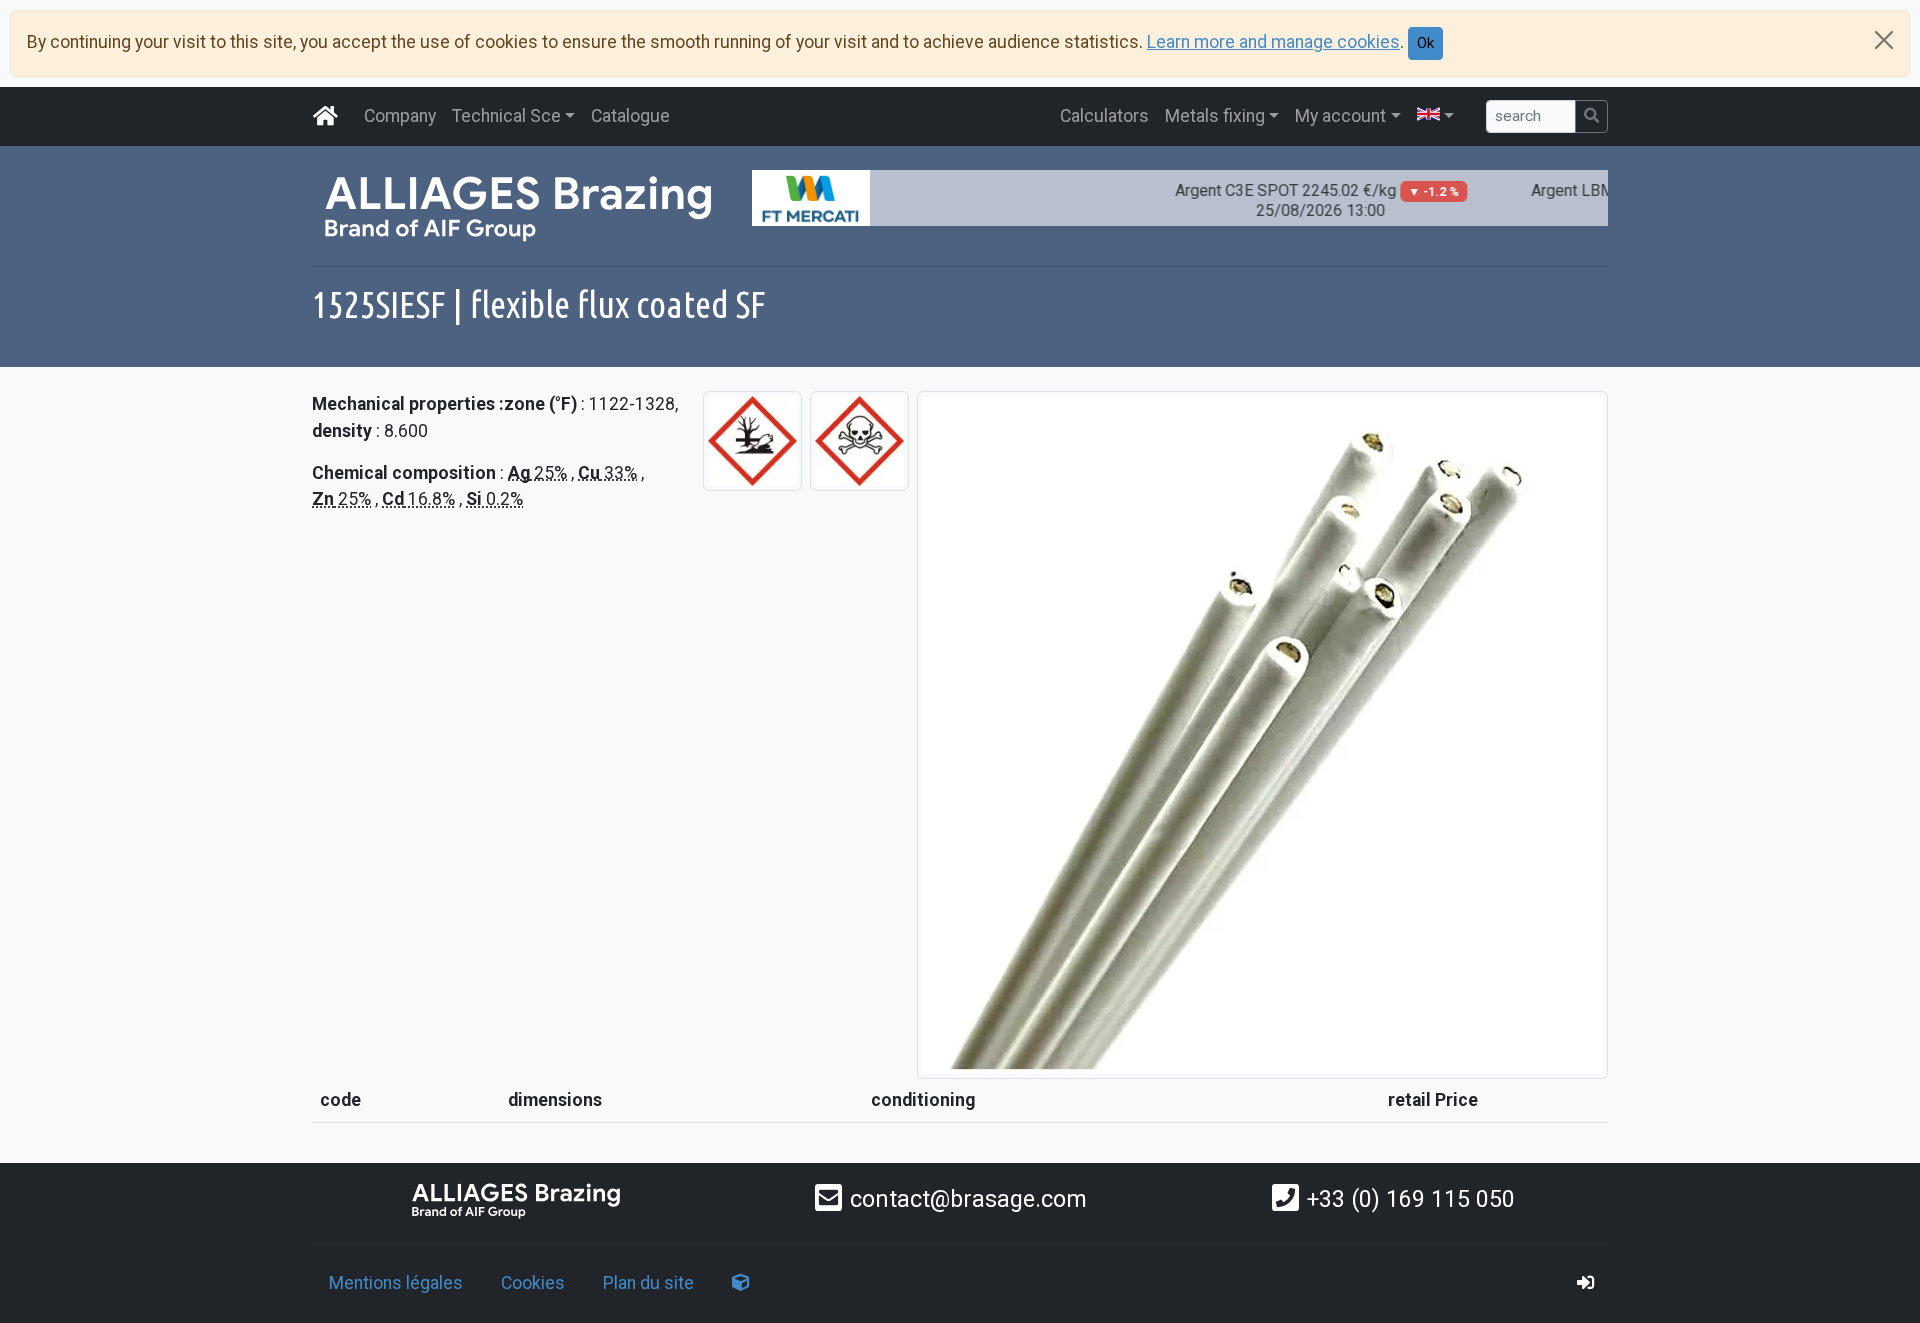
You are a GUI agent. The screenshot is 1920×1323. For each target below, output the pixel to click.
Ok (1425, 43)
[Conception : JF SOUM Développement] (741, 1283)
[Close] (1884, 40)
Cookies (533, 1283)
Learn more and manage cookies (1273, 42)
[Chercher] (1591, 116)
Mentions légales (396, 1283)
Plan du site (648, 1283)
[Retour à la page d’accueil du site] (326, 116)
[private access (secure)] (1586, 1283)
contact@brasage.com (968, 1199)
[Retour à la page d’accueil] (517, 1199)
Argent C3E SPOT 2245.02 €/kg (1295, 200)
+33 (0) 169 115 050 (1411, 1199)
